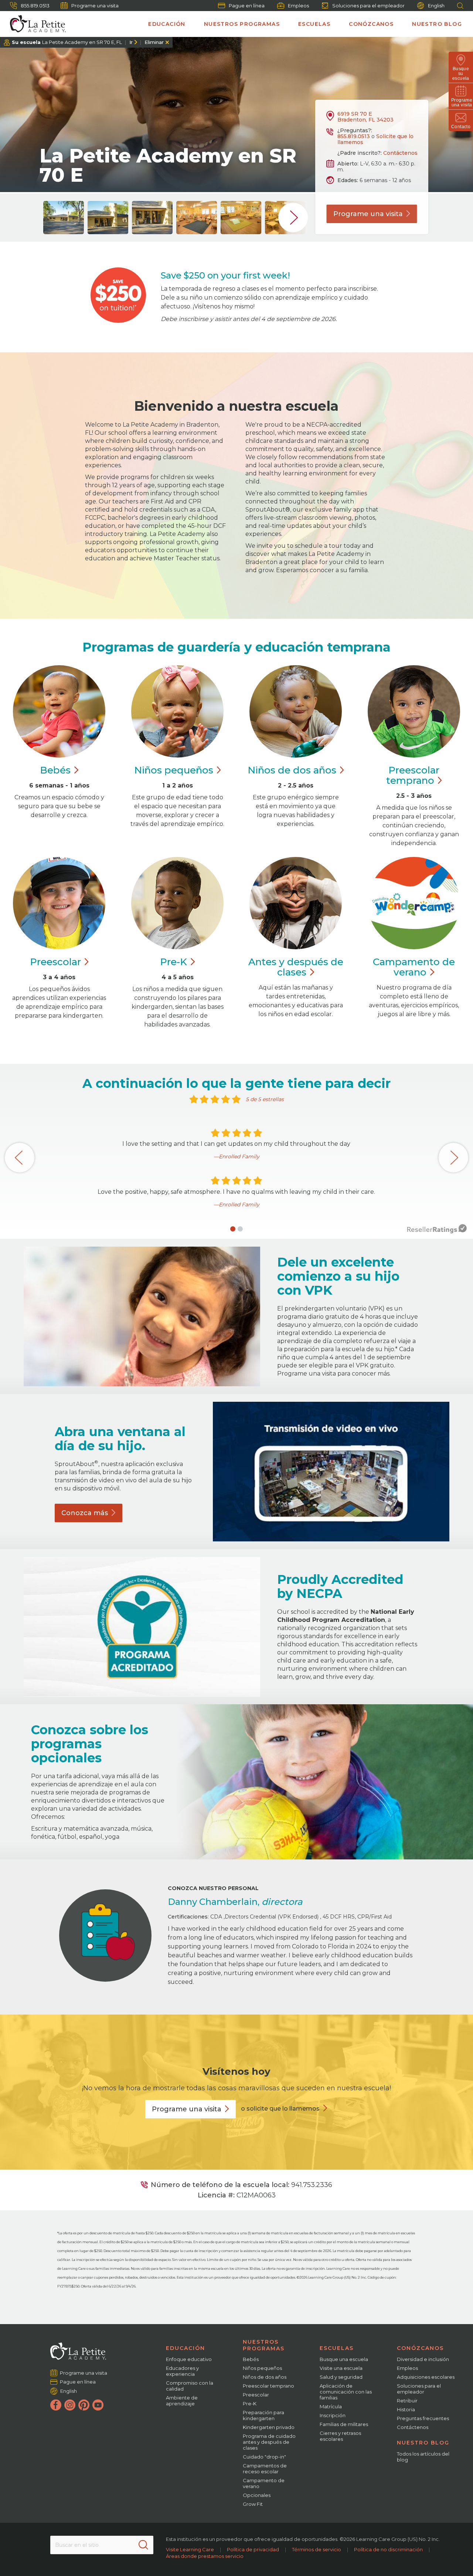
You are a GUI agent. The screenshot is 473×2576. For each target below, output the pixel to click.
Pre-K (250, 2404)
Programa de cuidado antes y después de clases (269, 2442)
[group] (64, 218)
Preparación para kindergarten (263, 2415)
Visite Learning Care (190, 2549)
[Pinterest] (84, 2405)
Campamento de (414, 967)
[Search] (143, 2545)
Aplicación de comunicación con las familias (346, 2392)
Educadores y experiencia (182, 2371)
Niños (174, 770)
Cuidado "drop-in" (264, 2457)
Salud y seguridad (341, 2377)
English (436, 6)
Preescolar (413, 775)
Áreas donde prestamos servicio (205, 2556)
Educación (167, 24)
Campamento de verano (264, 2483)
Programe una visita (95, 6)
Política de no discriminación (388, 2549)
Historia (406, 2409)
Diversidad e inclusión (423, 2359)
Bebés (251, 2359)
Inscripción (333, 2415)
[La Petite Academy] (35, 24)
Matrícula (331, 2406)
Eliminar (154, 42)
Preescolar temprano (268, 2386)
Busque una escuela (344, 2359)
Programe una (368, 214)
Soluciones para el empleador (368, 6)
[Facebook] (56, 2405)
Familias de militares (344, 2424)
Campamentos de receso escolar (265, 2469)
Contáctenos (400, 153)
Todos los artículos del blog (423, 2457)
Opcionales (257, 2495)
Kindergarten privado (269, 2427)
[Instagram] (70, 2405)
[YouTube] (98, 2405)
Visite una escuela (341, 2368)
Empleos (298, 6)
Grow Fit (253, 2504)
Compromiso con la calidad (190, 2386)
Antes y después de (296, 967)
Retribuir (407, 2401)
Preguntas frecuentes (423, 2418)
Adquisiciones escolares (426, 2377)
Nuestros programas (242, 24)
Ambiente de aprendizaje (182, 2401)
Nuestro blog (437, 24)
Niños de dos (292, 770)
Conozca (85, 1513)
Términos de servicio (317, 2549)
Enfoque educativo (189, 2359)
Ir (131, 42)
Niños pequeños (262, 2368)
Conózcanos (371, 24)
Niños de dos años (265, 2377)
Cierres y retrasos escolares (340, 2436)
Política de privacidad (253, 2549)
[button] (233, 1229)
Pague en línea (247, 6)
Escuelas (314, 24)
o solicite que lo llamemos (280, 2109)
